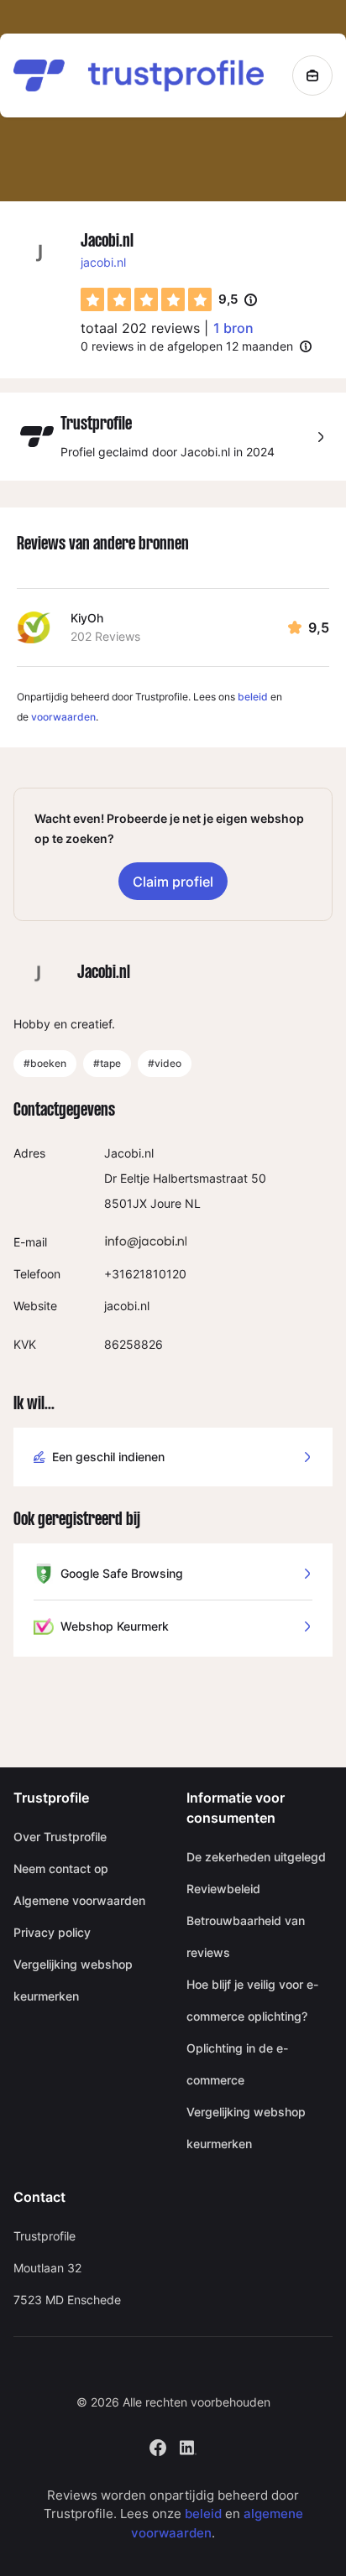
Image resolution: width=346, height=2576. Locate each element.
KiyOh (87, 618)
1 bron (233, 328)
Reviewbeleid (223, 1889)
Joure (166, 1203)
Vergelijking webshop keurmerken (73, 1980)
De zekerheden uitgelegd (256, 1857)
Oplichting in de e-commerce (237, 2064)
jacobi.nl (103, 262)
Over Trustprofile (60, 1837)
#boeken (45, 1063)
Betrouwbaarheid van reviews (246, 1936)
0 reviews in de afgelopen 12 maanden (187, 346)
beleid (253, 697)
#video (165, 1063)
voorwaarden (63, 717)
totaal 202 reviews (140, 328)
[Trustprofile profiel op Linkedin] (188, 2446)
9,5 (238, 300)
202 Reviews (105, 636)
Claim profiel (173, 882)
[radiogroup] (146, 299)
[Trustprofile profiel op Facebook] (158, 2446)
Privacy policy (52, 1932)
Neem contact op (61, 1868)
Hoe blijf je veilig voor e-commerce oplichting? (252, 2000)
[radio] (92, 299)
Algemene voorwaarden (79, 1900)
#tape (107, 1063)
